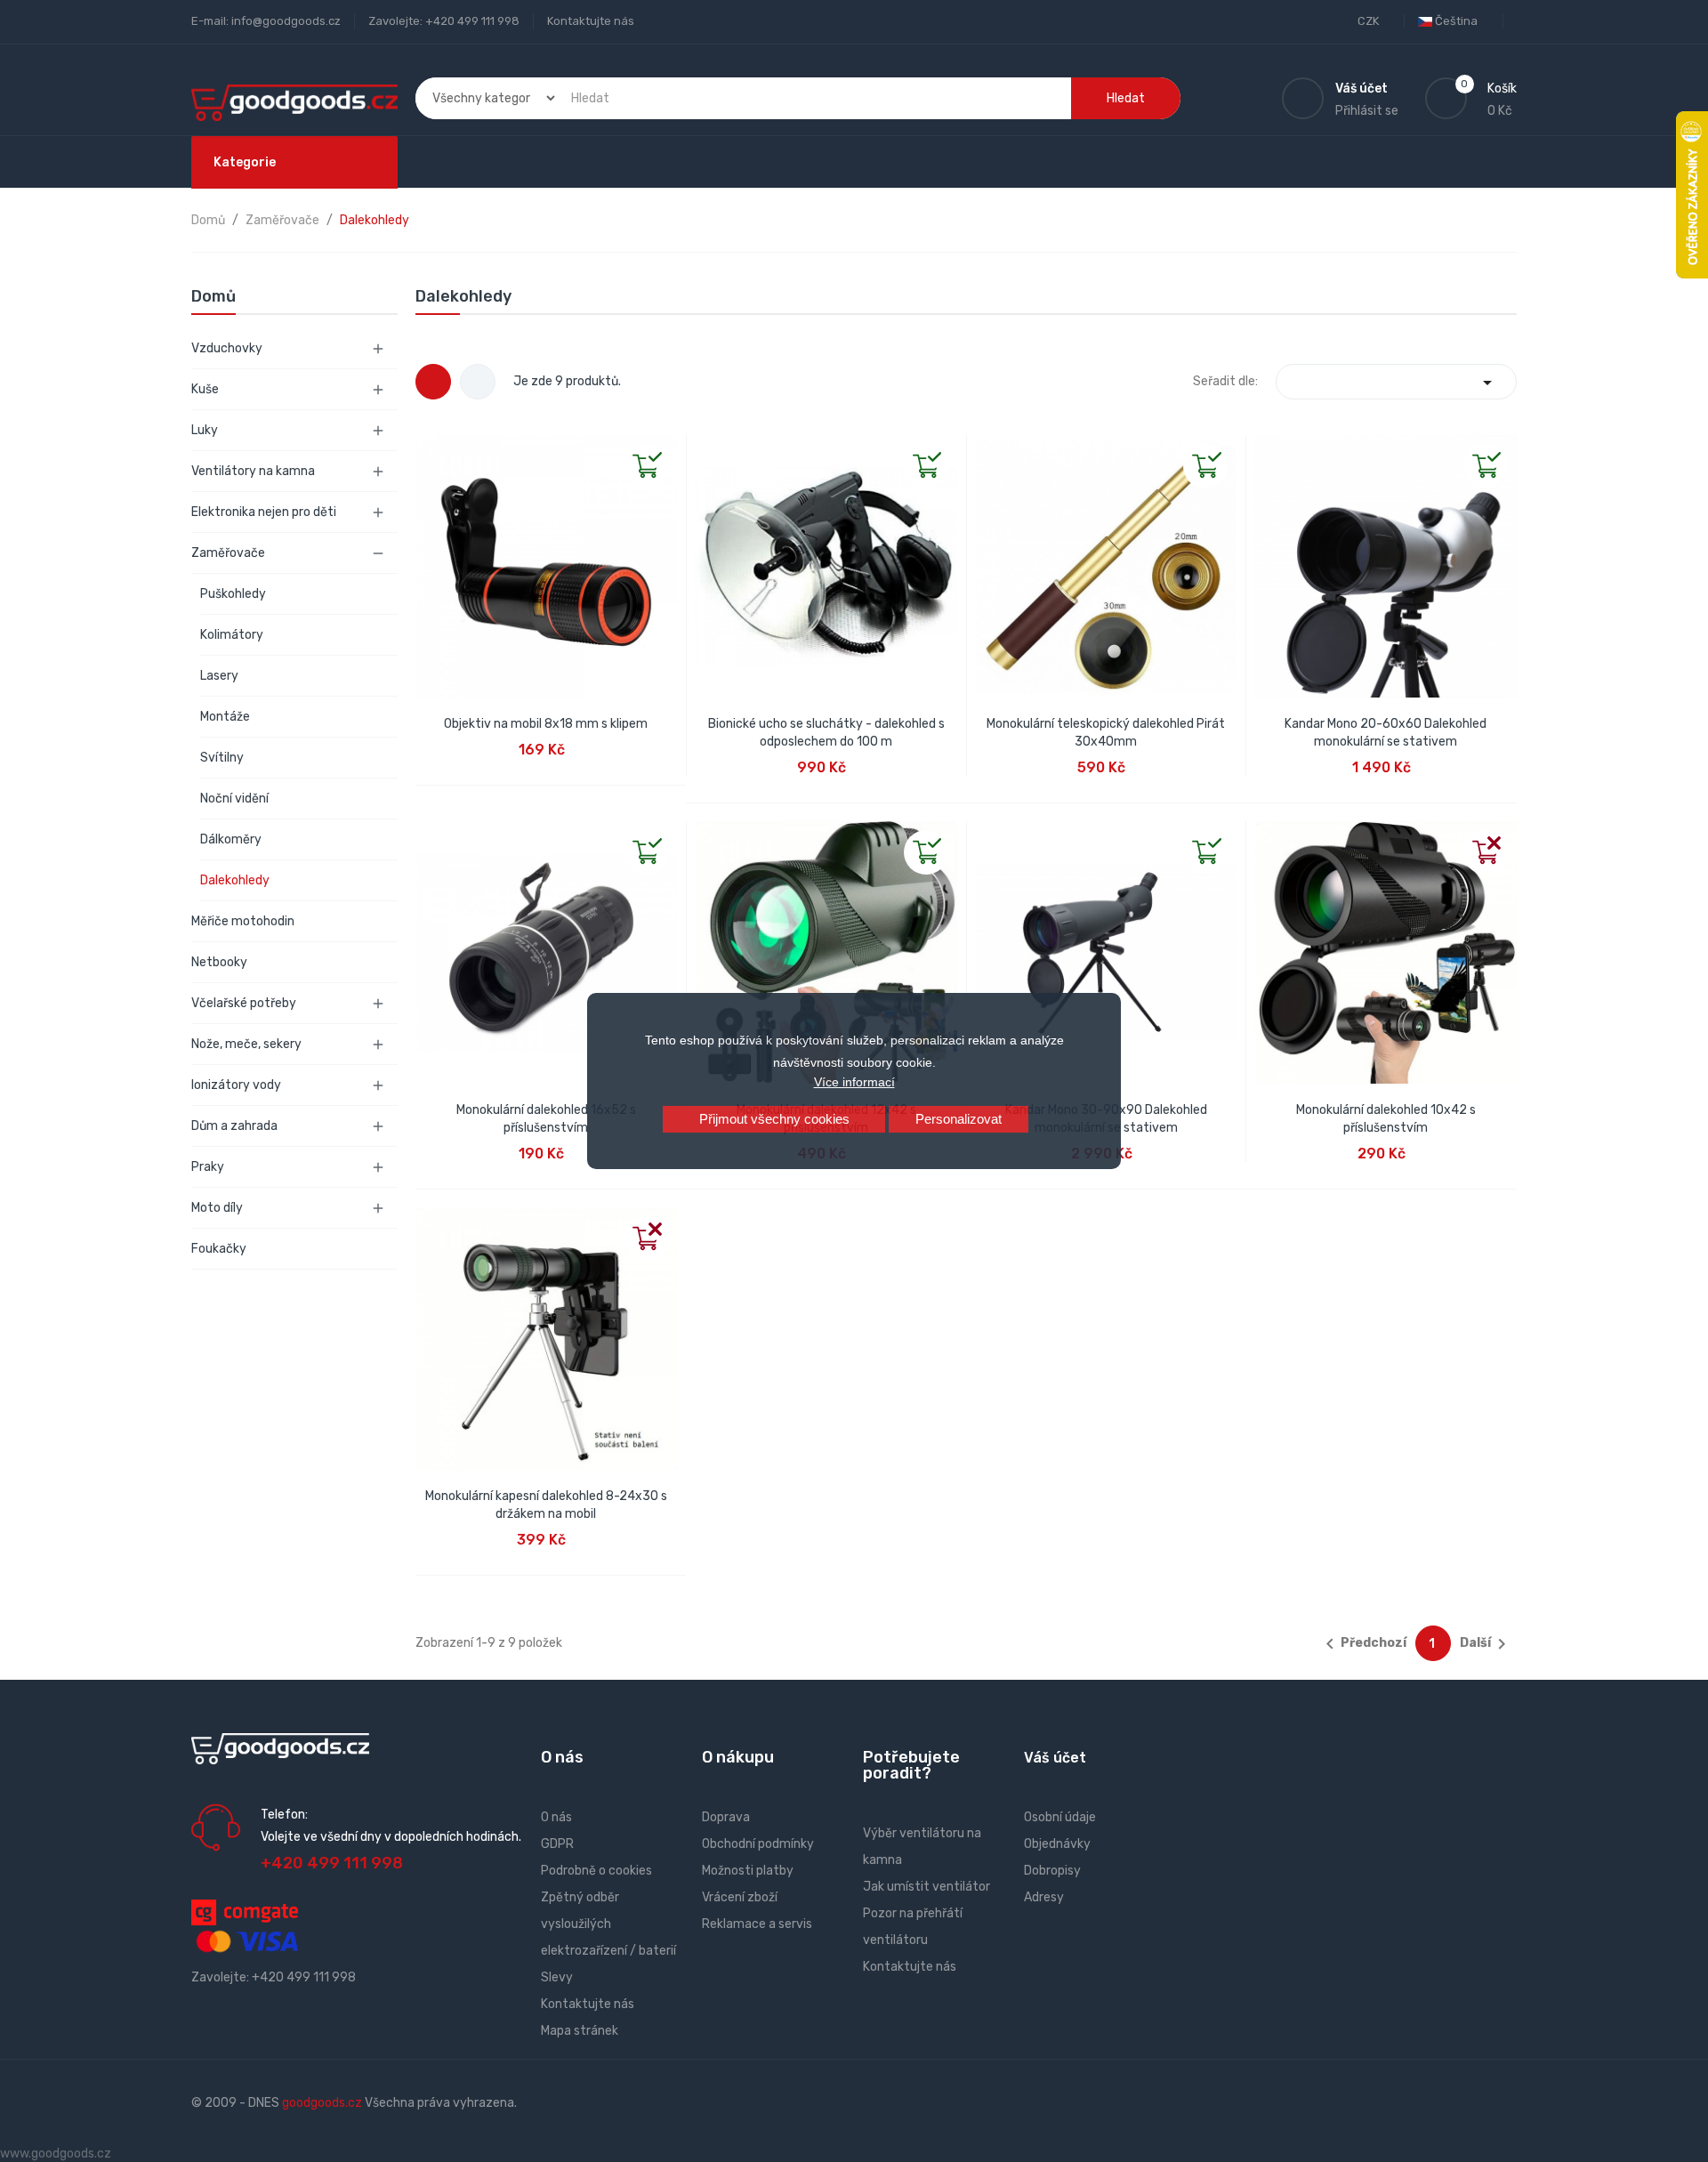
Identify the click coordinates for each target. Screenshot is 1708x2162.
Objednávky (1057, 1844)
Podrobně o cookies (596, 1871)
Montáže (225, 717)
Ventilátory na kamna (253, 471)
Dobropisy (1052, 1871)
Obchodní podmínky (758, 1844)
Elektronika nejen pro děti (264, 512)
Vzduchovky (227, 348)
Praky (208, 1167)
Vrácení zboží (740, 1897)
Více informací (854, 1082)
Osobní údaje (1060, 1817)
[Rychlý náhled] (430, 449)
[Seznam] (478, 382)
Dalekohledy (235, 880)
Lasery (219, 676)
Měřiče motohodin (243, 921)
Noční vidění (234, 799)
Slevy (557, 1977)
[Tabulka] (433, 382)
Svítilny (222, 758)
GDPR (557, 1844)
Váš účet (1055, 1758)
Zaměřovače (228, 553)
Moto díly (217, 1208)
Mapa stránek (580, 2031)
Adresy (1044, 1897)
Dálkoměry (231, 839)
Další (1486, 1644)
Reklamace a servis (757, 1924)
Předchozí (1363, 1644)
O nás (556, 1817)
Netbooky (219, 962)
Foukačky (219, 1249)
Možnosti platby (748, 1871)
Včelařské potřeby (244, 1003)
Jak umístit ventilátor (927, 1887)
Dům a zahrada (234, 1126)
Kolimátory (232, 635)
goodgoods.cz (322, 2103)
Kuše (205, 389)
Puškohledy (233, 594)
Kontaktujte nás (591, 21)
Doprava (726, 1817)
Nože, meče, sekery (246, 1044)
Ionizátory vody (236, 1085)
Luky (205, 430)
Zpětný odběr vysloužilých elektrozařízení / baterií (608, 1924)
